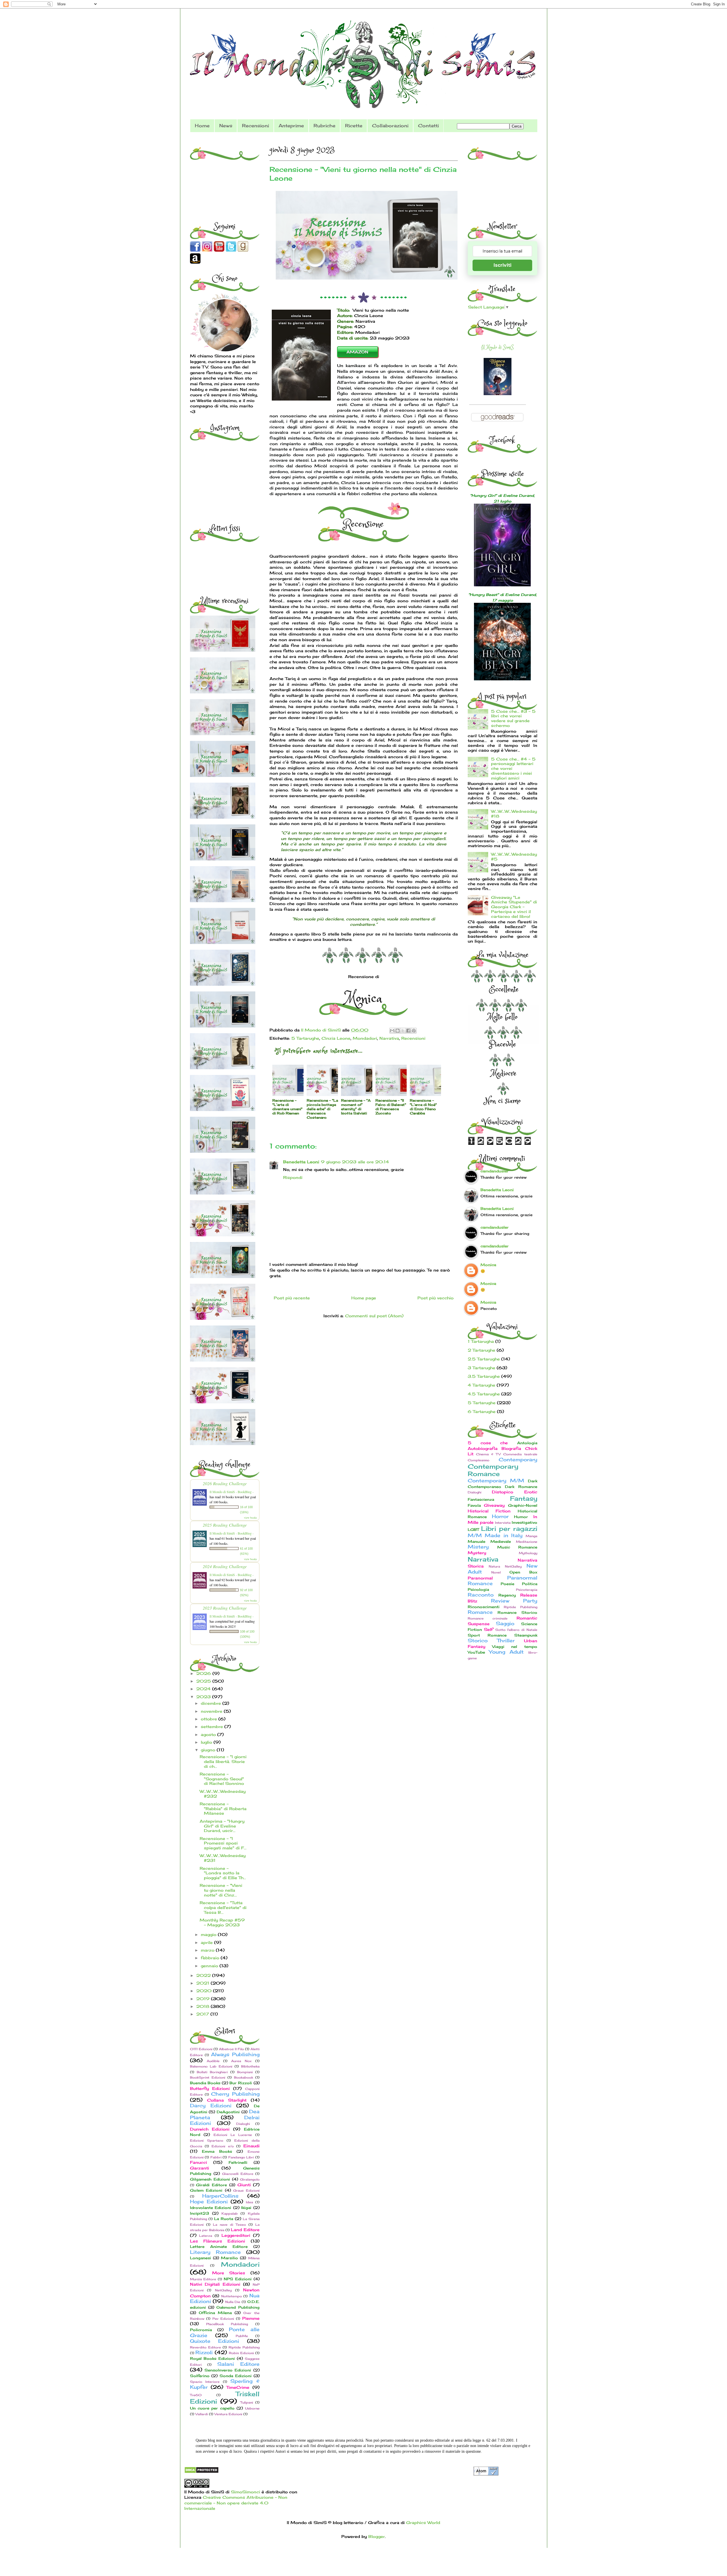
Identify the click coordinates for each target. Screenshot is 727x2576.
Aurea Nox (241, 2061)
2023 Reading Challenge (225, 1608)
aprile (207, 1942)
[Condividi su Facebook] (408, 1031)
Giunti (244, 2185)
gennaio (210, 1966)
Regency (507, 1595)
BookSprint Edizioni (208, 2077)
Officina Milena (215, 2313)
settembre (213, 1726)
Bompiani (245, 2072)
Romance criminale (488, 1618)
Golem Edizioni (206, 2190)
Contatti (428, 126)
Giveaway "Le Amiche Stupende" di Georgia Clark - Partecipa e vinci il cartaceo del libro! (514, 907)
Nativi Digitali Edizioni (215, 2284)
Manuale (477, 1542)
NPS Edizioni (238, 2279)
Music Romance (517, 1547)
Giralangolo (250, 2179)
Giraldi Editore (211, 2185)
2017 (203, 2014)
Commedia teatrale (520, 1454)
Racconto (481, 1595)
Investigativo (525, 1523)
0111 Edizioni (201, 2049)
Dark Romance (521, 1487)
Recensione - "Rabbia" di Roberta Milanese (223, 1809)
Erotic (531, 1492)
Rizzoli (204, 2352)
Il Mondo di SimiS (497, 347)
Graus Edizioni (246, 2191)
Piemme (251, 2318)
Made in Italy (504, 1535)
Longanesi (200, 2258)
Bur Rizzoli (241, 2083)
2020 (205, 1991)
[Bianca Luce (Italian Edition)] (498, 394)
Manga (531, 1536)
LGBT (473, 1530)
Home (202, 126)
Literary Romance (215, 2252)
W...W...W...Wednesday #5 (514, 856)
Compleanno (479, 1460)
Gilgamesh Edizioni (210, 2179)
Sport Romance (487, 1635)
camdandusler (495, 1171)
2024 (204, 1689)
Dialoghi (243, 2124)
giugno (209, 1750)
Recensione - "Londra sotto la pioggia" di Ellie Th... (223, 1873)
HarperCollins (220, 2196)
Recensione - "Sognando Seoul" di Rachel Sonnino (222, 1779)
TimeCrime (238, 2387)
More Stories (229, 2273)
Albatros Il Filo (231, 2049)
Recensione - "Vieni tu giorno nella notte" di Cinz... (221, 1890)
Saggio (505, 1623)
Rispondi (293, 1177)
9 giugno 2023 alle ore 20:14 (355, 1162)
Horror (500, 1516)
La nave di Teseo (229, 2225)
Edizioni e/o (223, 2146)
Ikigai (246, 2208)
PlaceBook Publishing (227, 2324)
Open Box (523, 1572)
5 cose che (488, 1443)
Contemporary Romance (493, 1470)
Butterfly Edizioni (210, 2088)
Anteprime (291, 126)
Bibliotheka (250, 2066)
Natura (494, 1566)
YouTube (476, 1652)
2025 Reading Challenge (225, 1525)
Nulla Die (233, 2302)
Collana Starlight (227, 2100)
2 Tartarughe (481, 1350)
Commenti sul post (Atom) (374, 1316)
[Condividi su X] (403, 1031)
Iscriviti (503, 265)
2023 (204, 1697)
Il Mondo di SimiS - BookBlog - (232, 1492)
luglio (207, 1742)
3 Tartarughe (481, 1368)
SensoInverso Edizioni (228, 2370)
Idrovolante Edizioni (211, 2208)
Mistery (478, 1547)
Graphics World (423, 2522)
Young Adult (506, 1652)
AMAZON (357, 352)
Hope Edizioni (209, 2202)
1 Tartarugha (481, 1341)
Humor (521, 1517)
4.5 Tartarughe (484, 1394)
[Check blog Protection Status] (201, 2472)
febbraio (211, 1958)
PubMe (242, 2336)
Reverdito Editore (205, 2347)
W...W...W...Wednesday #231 (223, 1858)
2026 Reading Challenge (225, 1483)
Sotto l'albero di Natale (516, 1630)
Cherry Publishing (235, 2094)
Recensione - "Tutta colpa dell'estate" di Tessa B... (223, 1907)
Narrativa (389, 1038)
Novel (496, 1572)
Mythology (528, 1553)
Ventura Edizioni (228, 2414)
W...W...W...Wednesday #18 (514, 814)
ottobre (210, 1719)
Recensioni (255, 126)
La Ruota (224, 2219)
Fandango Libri (241, 2157)
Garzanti (199, 2168)
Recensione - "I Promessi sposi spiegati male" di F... (223, 1843)
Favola (474, 1505)
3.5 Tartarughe (484, 1376)
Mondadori (365, 1038)
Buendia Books (205, 2083)
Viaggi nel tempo (515, 1647)
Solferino (200, 2376)
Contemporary (518, 1460)
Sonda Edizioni (236, 2376)
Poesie (507, 1584)
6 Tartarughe (482, 1411)
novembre (212, 1711)
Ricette (354, 126)
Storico (478, 1641)
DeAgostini (228, 2112)
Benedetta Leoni (301, 1162)
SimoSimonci (245, 2492)
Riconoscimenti (484, 1607)
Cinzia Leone (336, 1038)
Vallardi (202, 2414)
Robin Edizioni (241, 2353)
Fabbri (216, 2157)
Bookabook (244, 2077)
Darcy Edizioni (211, 2106)
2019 (204, 1999)
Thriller (506, 1641)
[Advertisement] (225, 176)
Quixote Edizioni (215, 2341)
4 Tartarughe (481, 1385)
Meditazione (527, 1542)
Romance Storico (517, 1613)
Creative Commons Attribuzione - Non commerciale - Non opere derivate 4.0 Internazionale (236, 2503)
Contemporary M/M (496, 1481)
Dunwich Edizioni (210, 2129)
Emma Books (217, 2151)
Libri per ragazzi (509, 1528)
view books (250, 1518)
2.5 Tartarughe (484, 1359)
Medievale (501, 1542)
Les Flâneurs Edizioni (218, 2241)
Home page (364, 1298)
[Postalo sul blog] (398, 1031)
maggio (209, 1934)
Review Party (514, 1601)
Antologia (527, 1443)
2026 (204, 1673)
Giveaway (494, 1505)
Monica (488, 1265)
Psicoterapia (527, 1590)
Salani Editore (238, 2364)
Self (488, 1629)
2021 (203, 1983)
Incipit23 (199, 2213)
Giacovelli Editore (238, 2174)
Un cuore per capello (212, 2408)
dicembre (212, 1703)
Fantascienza (481, 1499)
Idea (249, 2202)
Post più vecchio (435, 1298)
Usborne (252, 2408)
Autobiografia (483, 1448)
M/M (475, 1535)
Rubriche (324, 126)
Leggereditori (236, 2235)
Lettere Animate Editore (219, 2247)
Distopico (503, 1492)
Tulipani (247, 2402)
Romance (480, 1612)
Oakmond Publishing (238, 2307)
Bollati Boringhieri (212, 2072)
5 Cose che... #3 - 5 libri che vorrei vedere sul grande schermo (513, 718)
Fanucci (199, 2162)
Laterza (206, 2236)
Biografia (511, 1448)
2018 (203, 2006)
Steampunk (526, 1635)
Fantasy (524, 1498)
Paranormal (480, 1578)
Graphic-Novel (523, 1505)
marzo (208, 1950)
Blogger (377, 2536)
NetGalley (223, 2290)
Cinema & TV (488, 1454)
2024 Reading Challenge (225, 1566)
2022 (204, 1975)
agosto (209, 1734)
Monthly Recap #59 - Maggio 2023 (222, 1922)
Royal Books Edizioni (212, 2359)
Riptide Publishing (244, 2347)
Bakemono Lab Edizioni (211, 2066)
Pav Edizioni (223, 2319)
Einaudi (251, 2146)
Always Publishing (235, 2054)
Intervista (503, 1523)
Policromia (201, 2330)
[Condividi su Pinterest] (414, 1031)
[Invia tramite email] (392, 1031)
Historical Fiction (489, 1511)
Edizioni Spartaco (207, 2141)
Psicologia (478, 1590)
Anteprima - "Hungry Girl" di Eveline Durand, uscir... (222, 1826)
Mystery (477, 1553)
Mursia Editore (203, 2279)
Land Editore (245, 2230)
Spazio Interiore (205, 2382)
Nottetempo (232, 2296)
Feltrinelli (238, 2163)
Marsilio (229, 2258)
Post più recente (292, 1298)
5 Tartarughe (305, 1038)
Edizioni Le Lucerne (233, 2135)
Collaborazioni (390, 126)
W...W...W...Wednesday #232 (223, 1794)
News (226, 126)
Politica (530, 1584)
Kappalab (230, 2214)
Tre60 (196, 2395)
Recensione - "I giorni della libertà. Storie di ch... (223, 1761)
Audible (213, 2061)
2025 (204, 1681)
